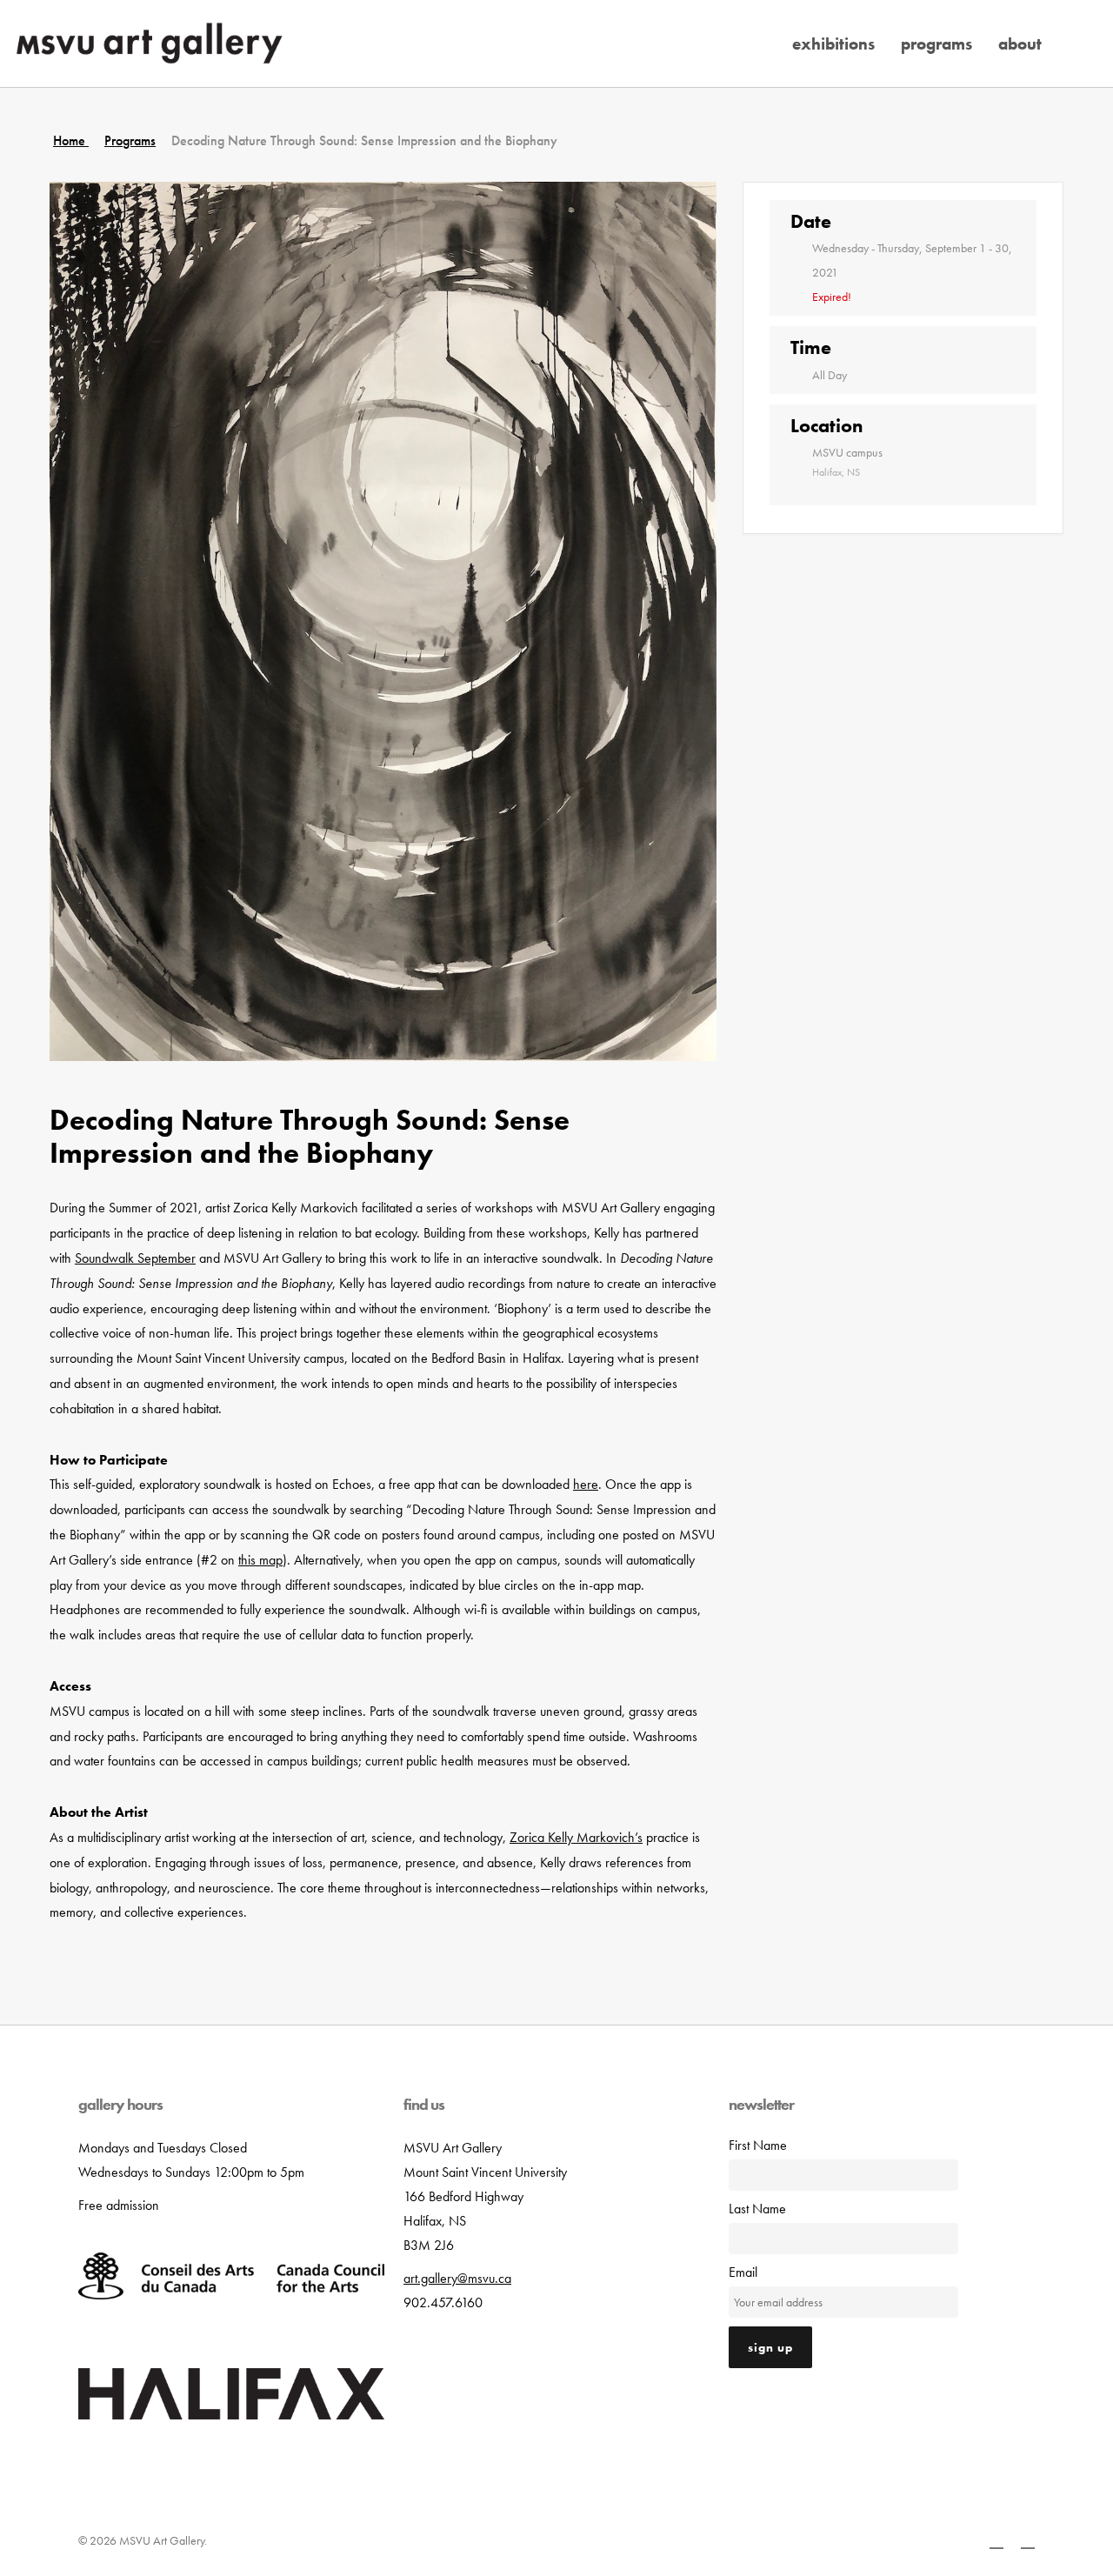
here (586, 1484)
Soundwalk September (135, 1258)
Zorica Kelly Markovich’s (576, 1837)
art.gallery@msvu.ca (457, 2278)
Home (71, 140)
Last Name (757, 2209)
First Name (758, 2145)
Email (743, 2272)
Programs (130, 140)
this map (260, 1560)
